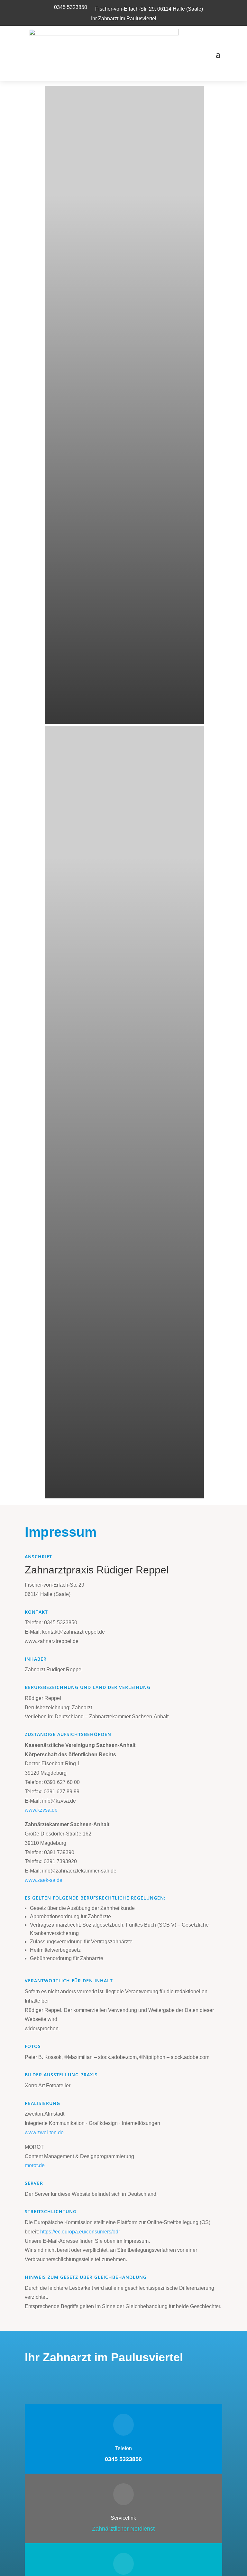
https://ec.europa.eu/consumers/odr (80, 2232)
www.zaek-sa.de (44, 1880)
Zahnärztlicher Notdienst (123, 2529)
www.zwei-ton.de (44, 2133)
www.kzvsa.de (41, 1810)
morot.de (35, 2165)
